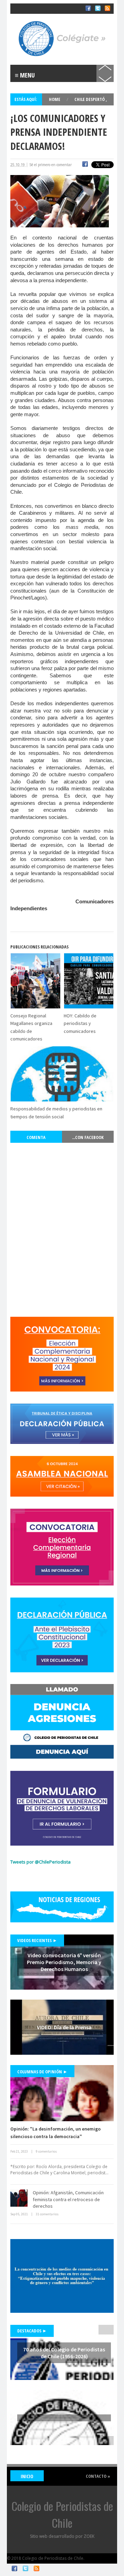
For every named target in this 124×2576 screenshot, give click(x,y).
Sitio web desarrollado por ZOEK (62, 2536)
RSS (37, 2568)
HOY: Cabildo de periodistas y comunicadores (80, 1023)
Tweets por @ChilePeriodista (40, 1862)
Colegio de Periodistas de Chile (43, 13)
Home (55, 99)
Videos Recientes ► (37, 1940)
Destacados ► (32, 2331)
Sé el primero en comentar (50, 165)
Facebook (14, 2568)
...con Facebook (88, 1137)
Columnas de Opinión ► (42, 2072)
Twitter (25, 2568)
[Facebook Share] (85, 165)
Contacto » (98, 2476)
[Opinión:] (62, 2093)
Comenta (36, 1137)
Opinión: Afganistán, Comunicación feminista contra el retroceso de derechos (68, 2199)
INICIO (27, 2476)
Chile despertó (90, 99)
